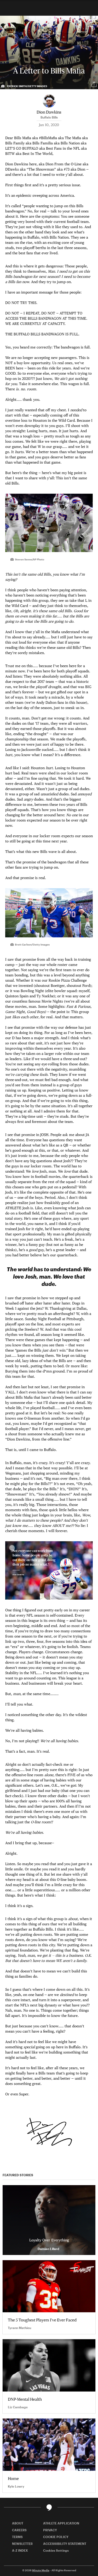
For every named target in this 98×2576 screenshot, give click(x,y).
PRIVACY (50, 2530)
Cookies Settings (56, 2550)
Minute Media (41, 2570)
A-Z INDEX (20, 2550)
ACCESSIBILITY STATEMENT (65, 2544)
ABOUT (18, 2523)
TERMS (17, 2537)
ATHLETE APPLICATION (61, 2523)
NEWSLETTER (22, 2544)
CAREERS (19, 2530)
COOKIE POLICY (56, 2537)
